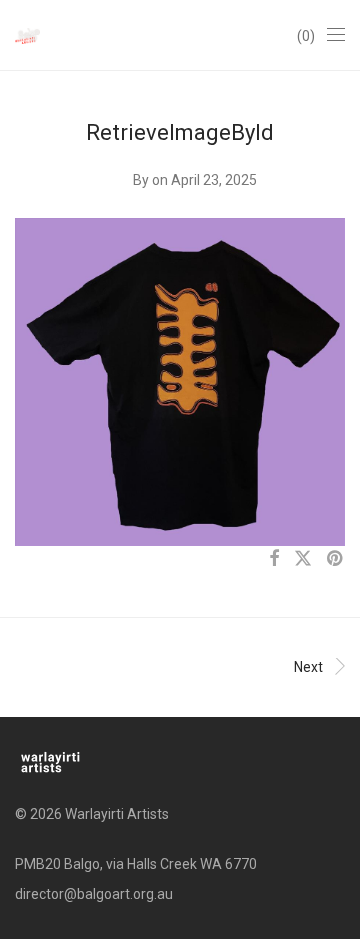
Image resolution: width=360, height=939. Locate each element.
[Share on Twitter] (303, 559)
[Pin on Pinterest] (336, 559)
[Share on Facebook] (274, 559)
